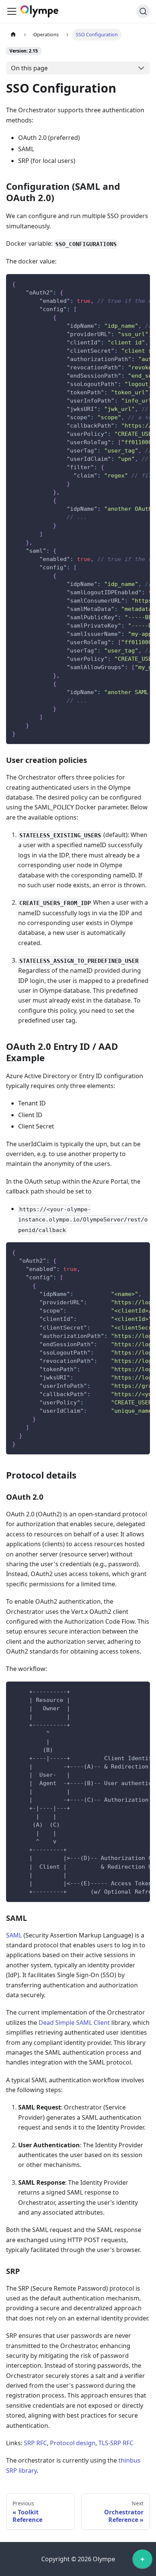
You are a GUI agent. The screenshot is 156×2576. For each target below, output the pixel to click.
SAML (14, 1935)
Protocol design (73, 2443)
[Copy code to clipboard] (141, 284)
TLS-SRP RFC (116, 2443)
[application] (142, 2561)
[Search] (143, 11)
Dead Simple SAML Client (74, 2023)
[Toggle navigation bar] (12, 11)
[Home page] (13, 35)
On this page (29, 68)
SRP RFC (35, 2443)
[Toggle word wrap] (127, 284)
